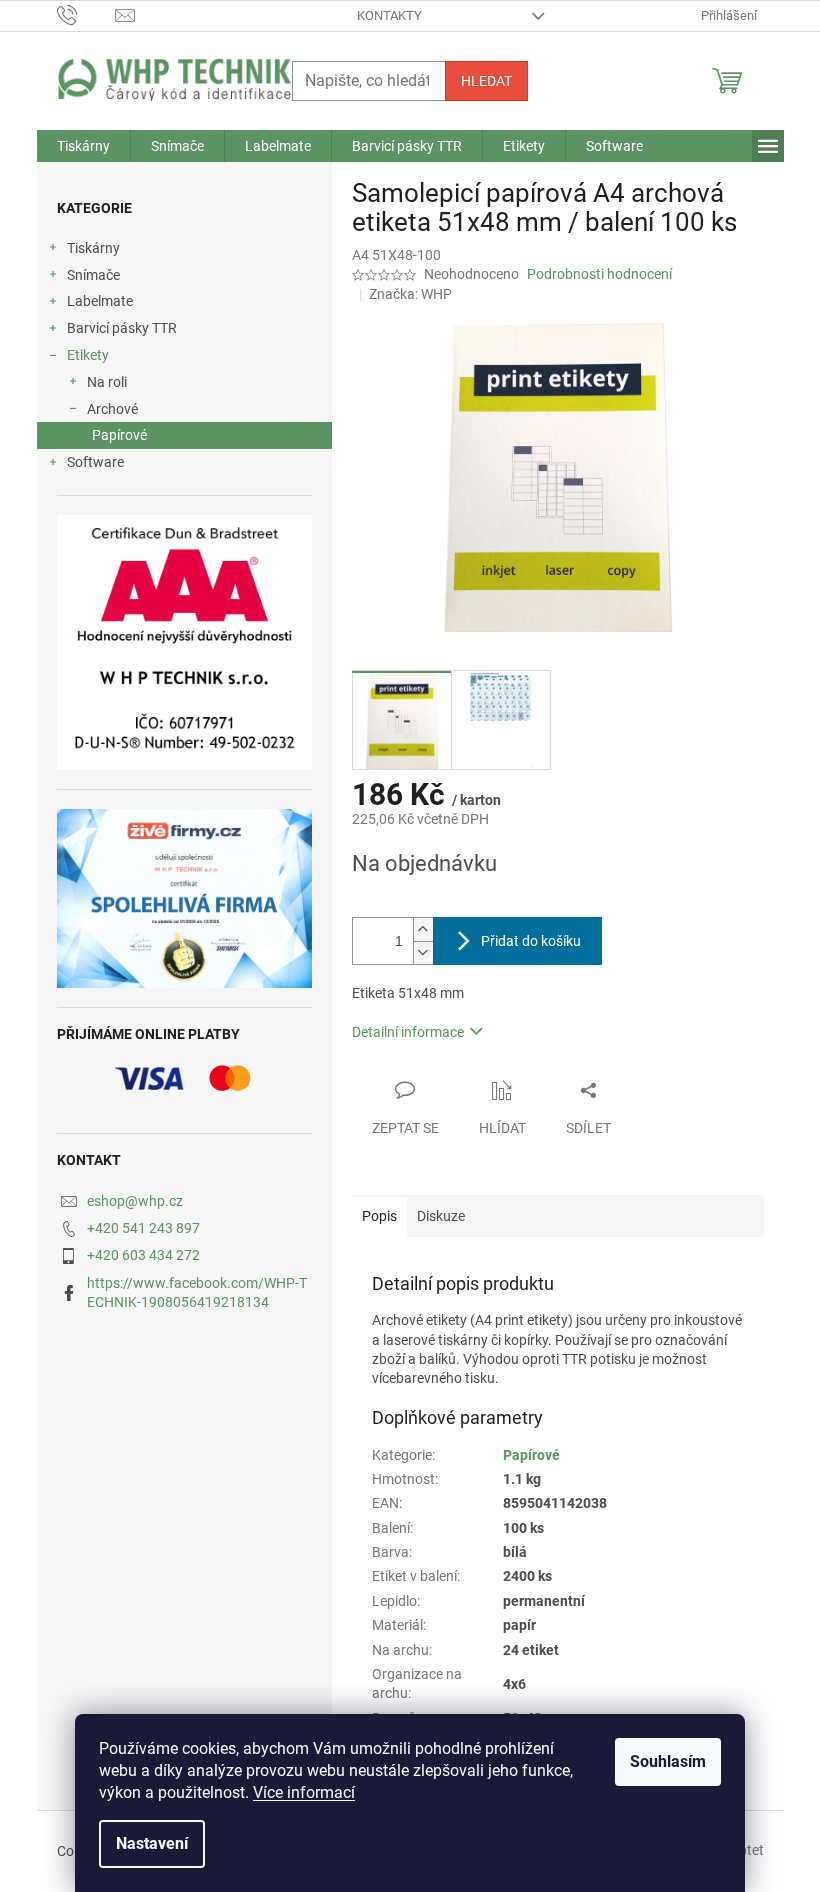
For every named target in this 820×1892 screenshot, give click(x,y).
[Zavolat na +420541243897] (86, 14)
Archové (112, 409)
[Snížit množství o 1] (423, 952)
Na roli (107, 382)
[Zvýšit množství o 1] (423, 929)
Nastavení (152, 1843)
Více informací (304, 1792)
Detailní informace (408, 1032)
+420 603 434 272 (143, 1255)
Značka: (410, 294)
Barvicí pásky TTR (122, 328)
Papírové (119, 435)
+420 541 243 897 (143, 1228)
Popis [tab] (379, 1216)
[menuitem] (83, 146)
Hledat (486, 81)
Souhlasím (668, 1761)
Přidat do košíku (531, 941)
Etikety (88, 355)
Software (95, 462)
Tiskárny (93, 248)
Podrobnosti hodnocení (599, 274)
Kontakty (389, 15)
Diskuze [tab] (441, 1216)
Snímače (93, 275)
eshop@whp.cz (135, 1201)
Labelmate (100, 301)
